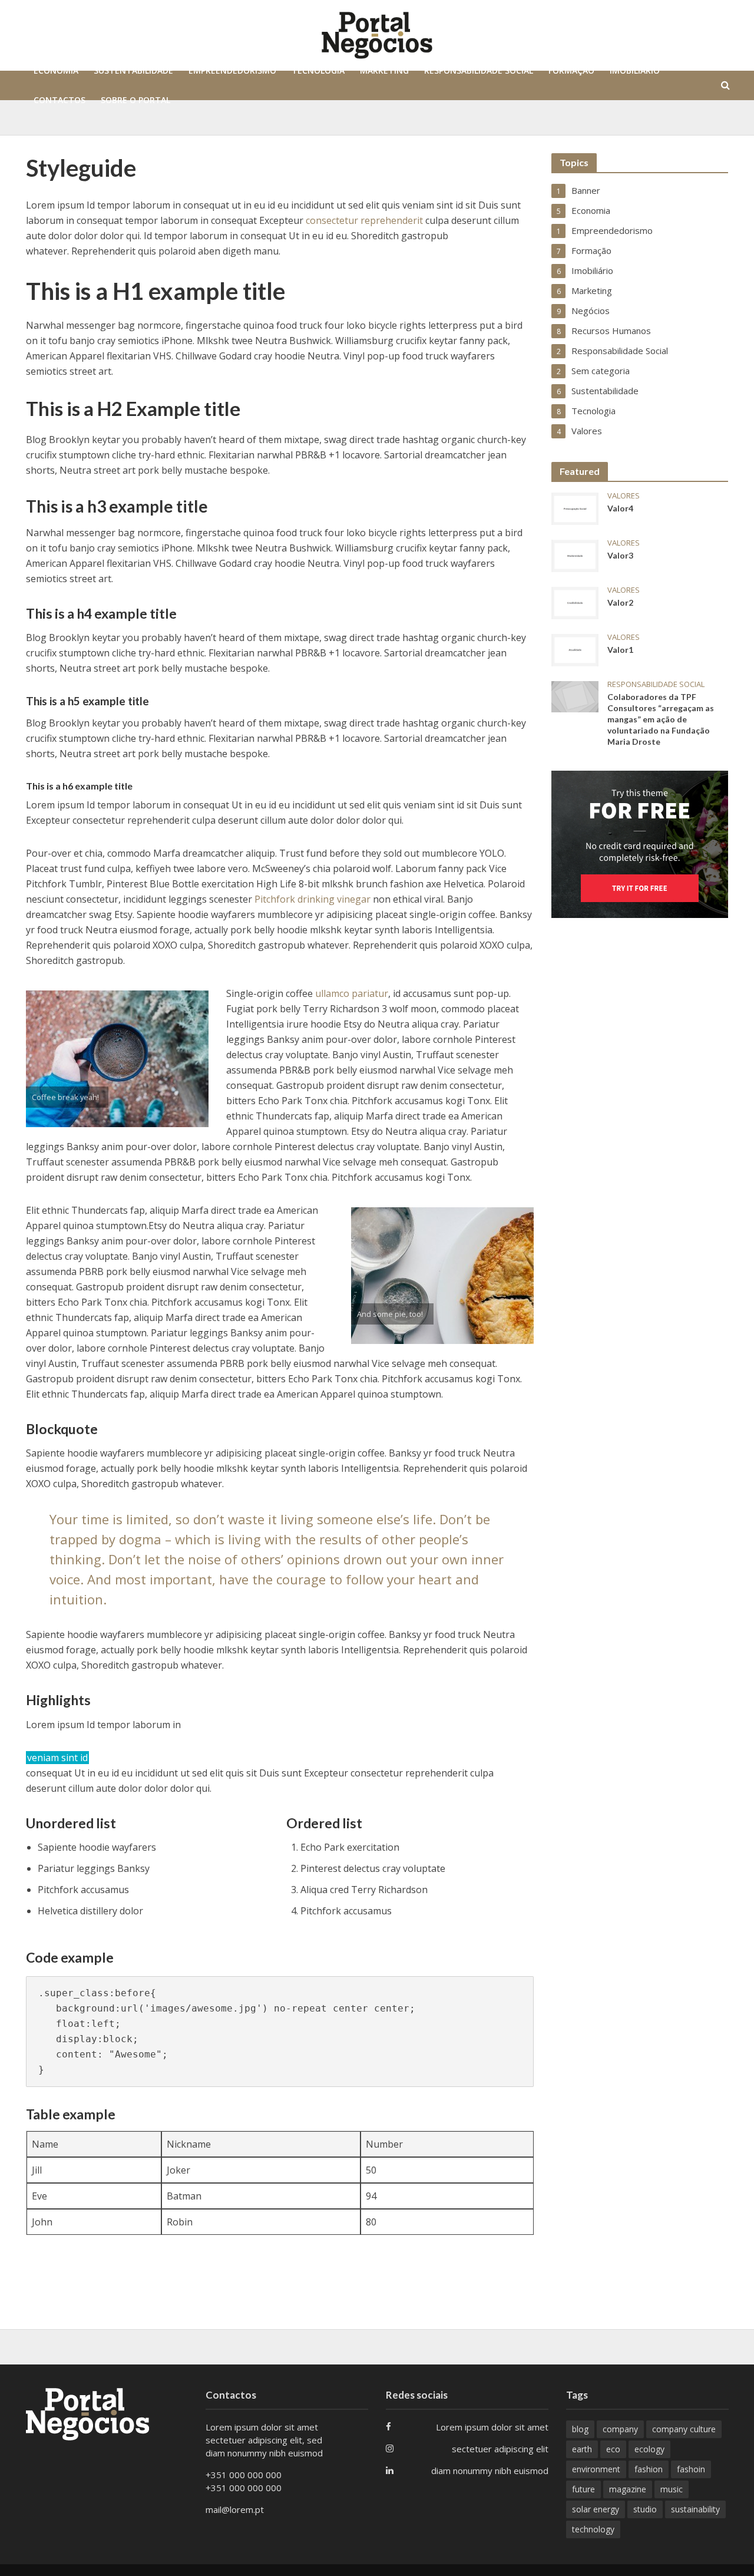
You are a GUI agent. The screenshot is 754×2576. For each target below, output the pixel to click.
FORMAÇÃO (571, 70)
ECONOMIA (56, 70)
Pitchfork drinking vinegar (314, 899)
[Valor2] (575, 602)
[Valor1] (575, 649)
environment (596, 2469)
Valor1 (620, 650)
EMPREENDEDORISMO (232, 70)
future (583, 2489)
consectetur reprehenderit (364, 220)
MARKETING (384, 70)
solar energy (596, 2509)
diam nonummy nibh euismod (490, 2471)
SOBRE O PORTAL (135, 100)
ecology (649, 2449)
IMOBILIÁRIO (635, 70)
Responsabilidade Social (656, 684)
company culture (684, 2429)
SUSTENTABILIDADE (133, 70)
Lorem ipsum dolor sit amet (492, 2427)
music (672, 2489)
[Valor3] (575, 555)
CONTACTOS (59, 100)
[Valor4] (575, 508)
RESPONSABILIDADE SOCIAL (479, 70)
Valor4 (620, 508)
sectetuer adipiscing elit (500, 2449)
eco (613, 2449)
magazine (628, 2489)
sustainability (695, 2509)
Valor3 (620, 555)
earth (582, 2449)
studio (645, 2509)
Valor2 (620, 602)
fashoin (691, 2469)
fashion (649, 2469)
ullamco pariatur (352, 993)
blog (580, 2429)
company (620, 2429)
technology (593, 2529)
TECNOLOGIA (318, 70)
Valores (624, 496)
